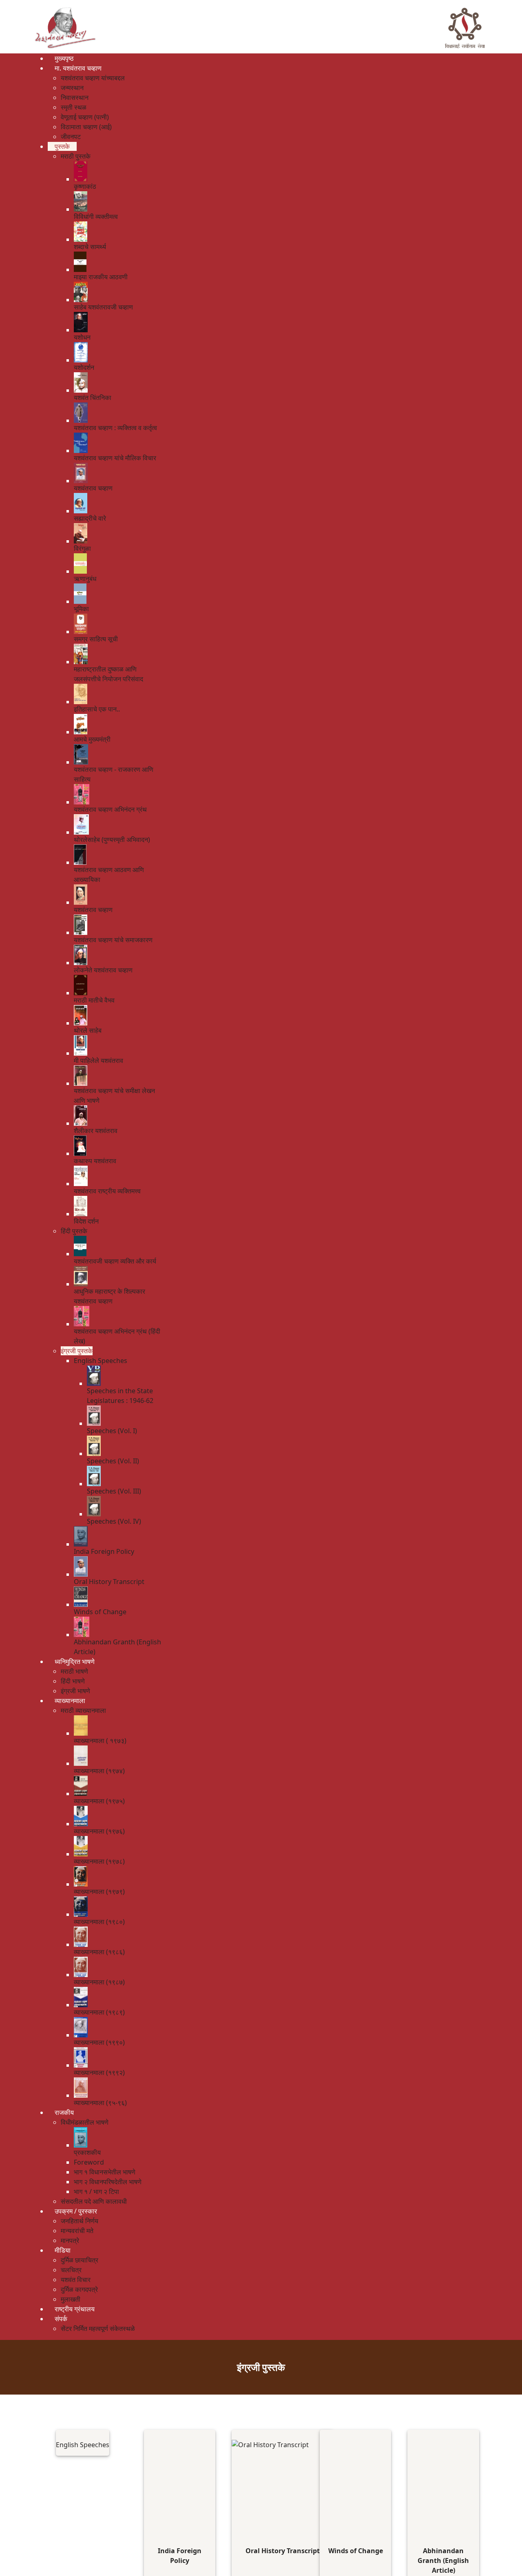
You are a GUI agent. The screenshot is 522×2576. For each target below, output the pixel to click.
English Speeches (83, 2445)
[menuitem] (64, 58)
